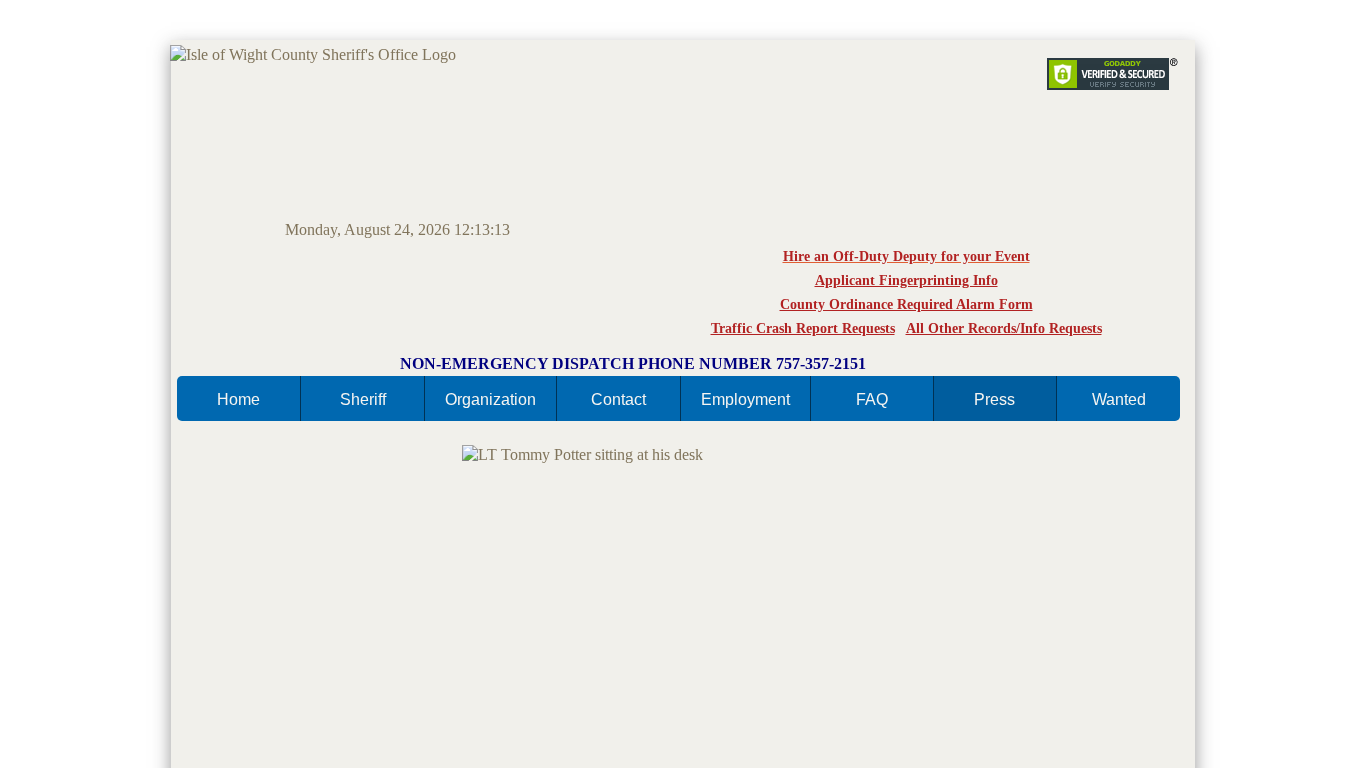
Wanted (1119, 399)
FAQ (872, 399)
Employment (745, 399)
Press (994, 399)
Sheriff (363, 399)
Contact (618, 399)
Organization (490, 399)
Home (238, 399)
